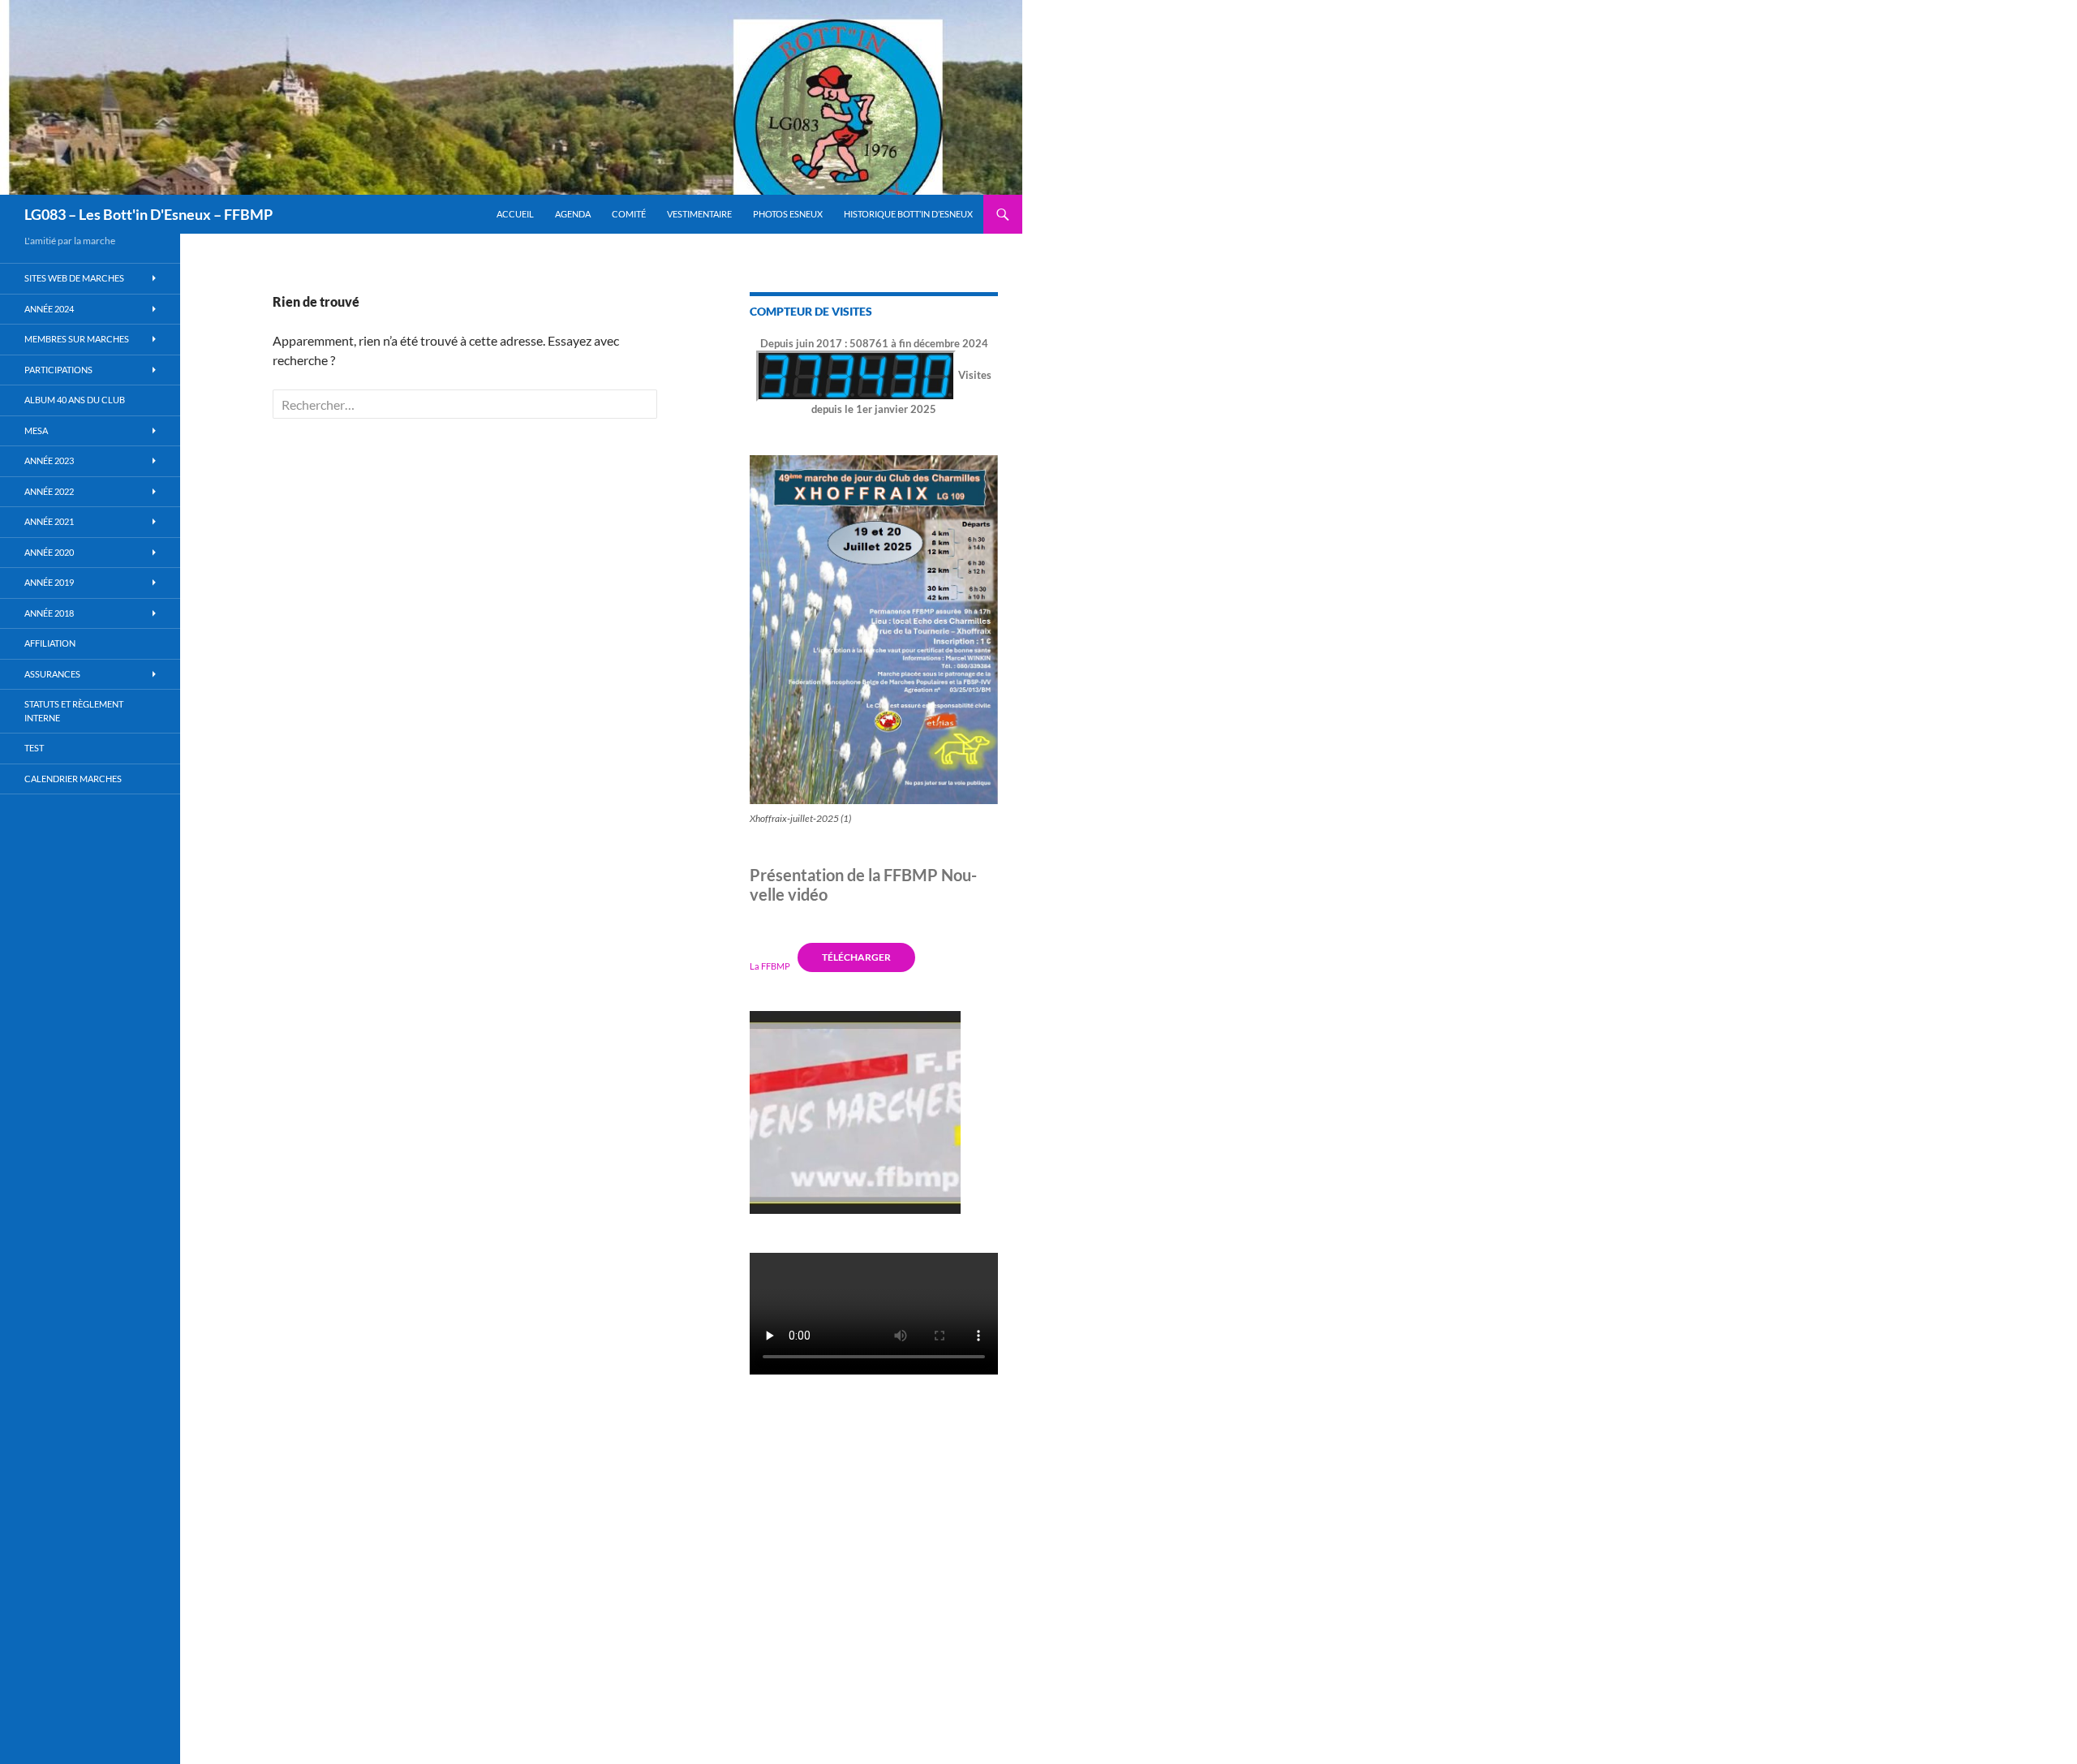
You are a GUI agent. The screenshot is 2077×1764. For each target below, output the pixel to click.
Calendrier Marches (73, 779)
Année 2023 (49, 460)
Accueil (515, 214)
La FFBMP (770, 965)
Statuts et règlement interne (74, 711)
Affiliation (50, 643)
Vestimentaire (699, 214)
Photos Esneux (788, 214)
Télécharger (856, 957)
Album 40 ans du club (75, 400)
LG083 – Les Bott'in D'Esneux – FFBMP (148, 214)
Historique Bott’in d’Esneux (908, 214)
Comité (629, 214)
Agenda (573, 214)
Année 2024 (49, 309)
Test (34, 748)
